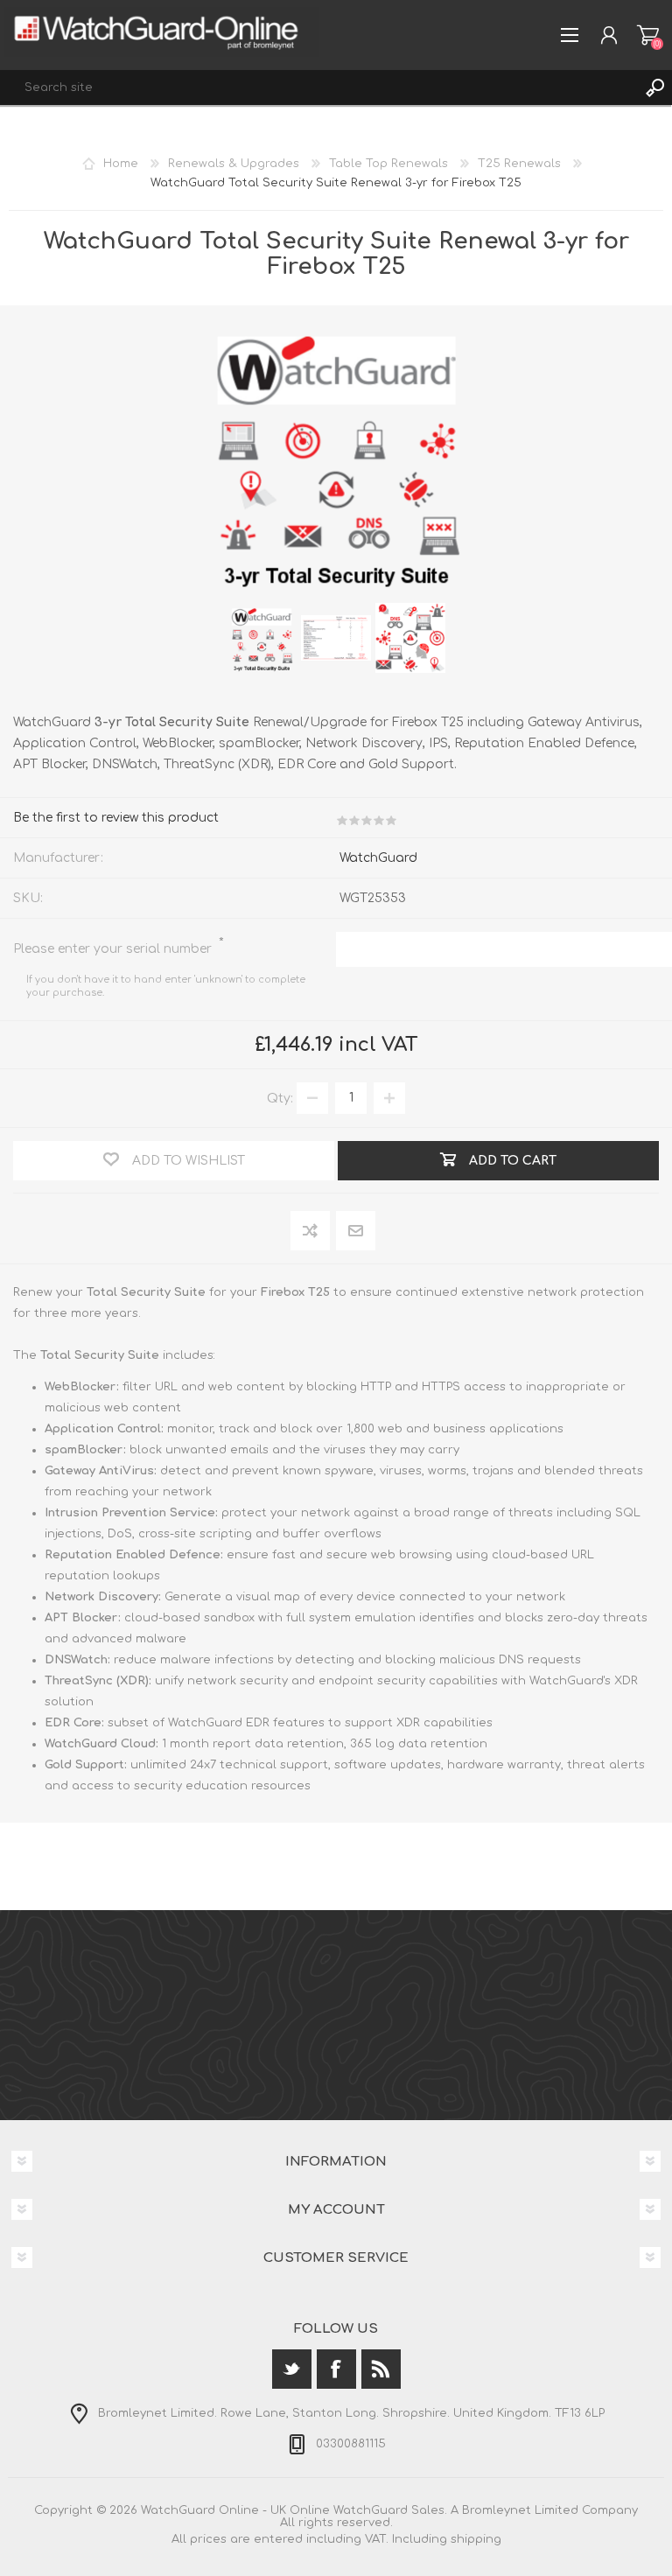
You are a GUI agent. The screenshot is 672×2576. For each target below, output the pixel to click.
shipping (476, 2539)
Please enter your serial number (114, 949)
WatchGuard (378, 858)
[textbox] (318, 87)
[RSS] (381, 2369)
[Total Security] (262, 638)
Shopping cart (648, 35)
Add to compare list (311, 1232)
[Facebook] (336, 2369)
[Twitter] (292, 2369)
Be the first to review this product (116, 818)
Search (654, 87)
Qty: (280, 1098)
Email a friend (356, 1232)
